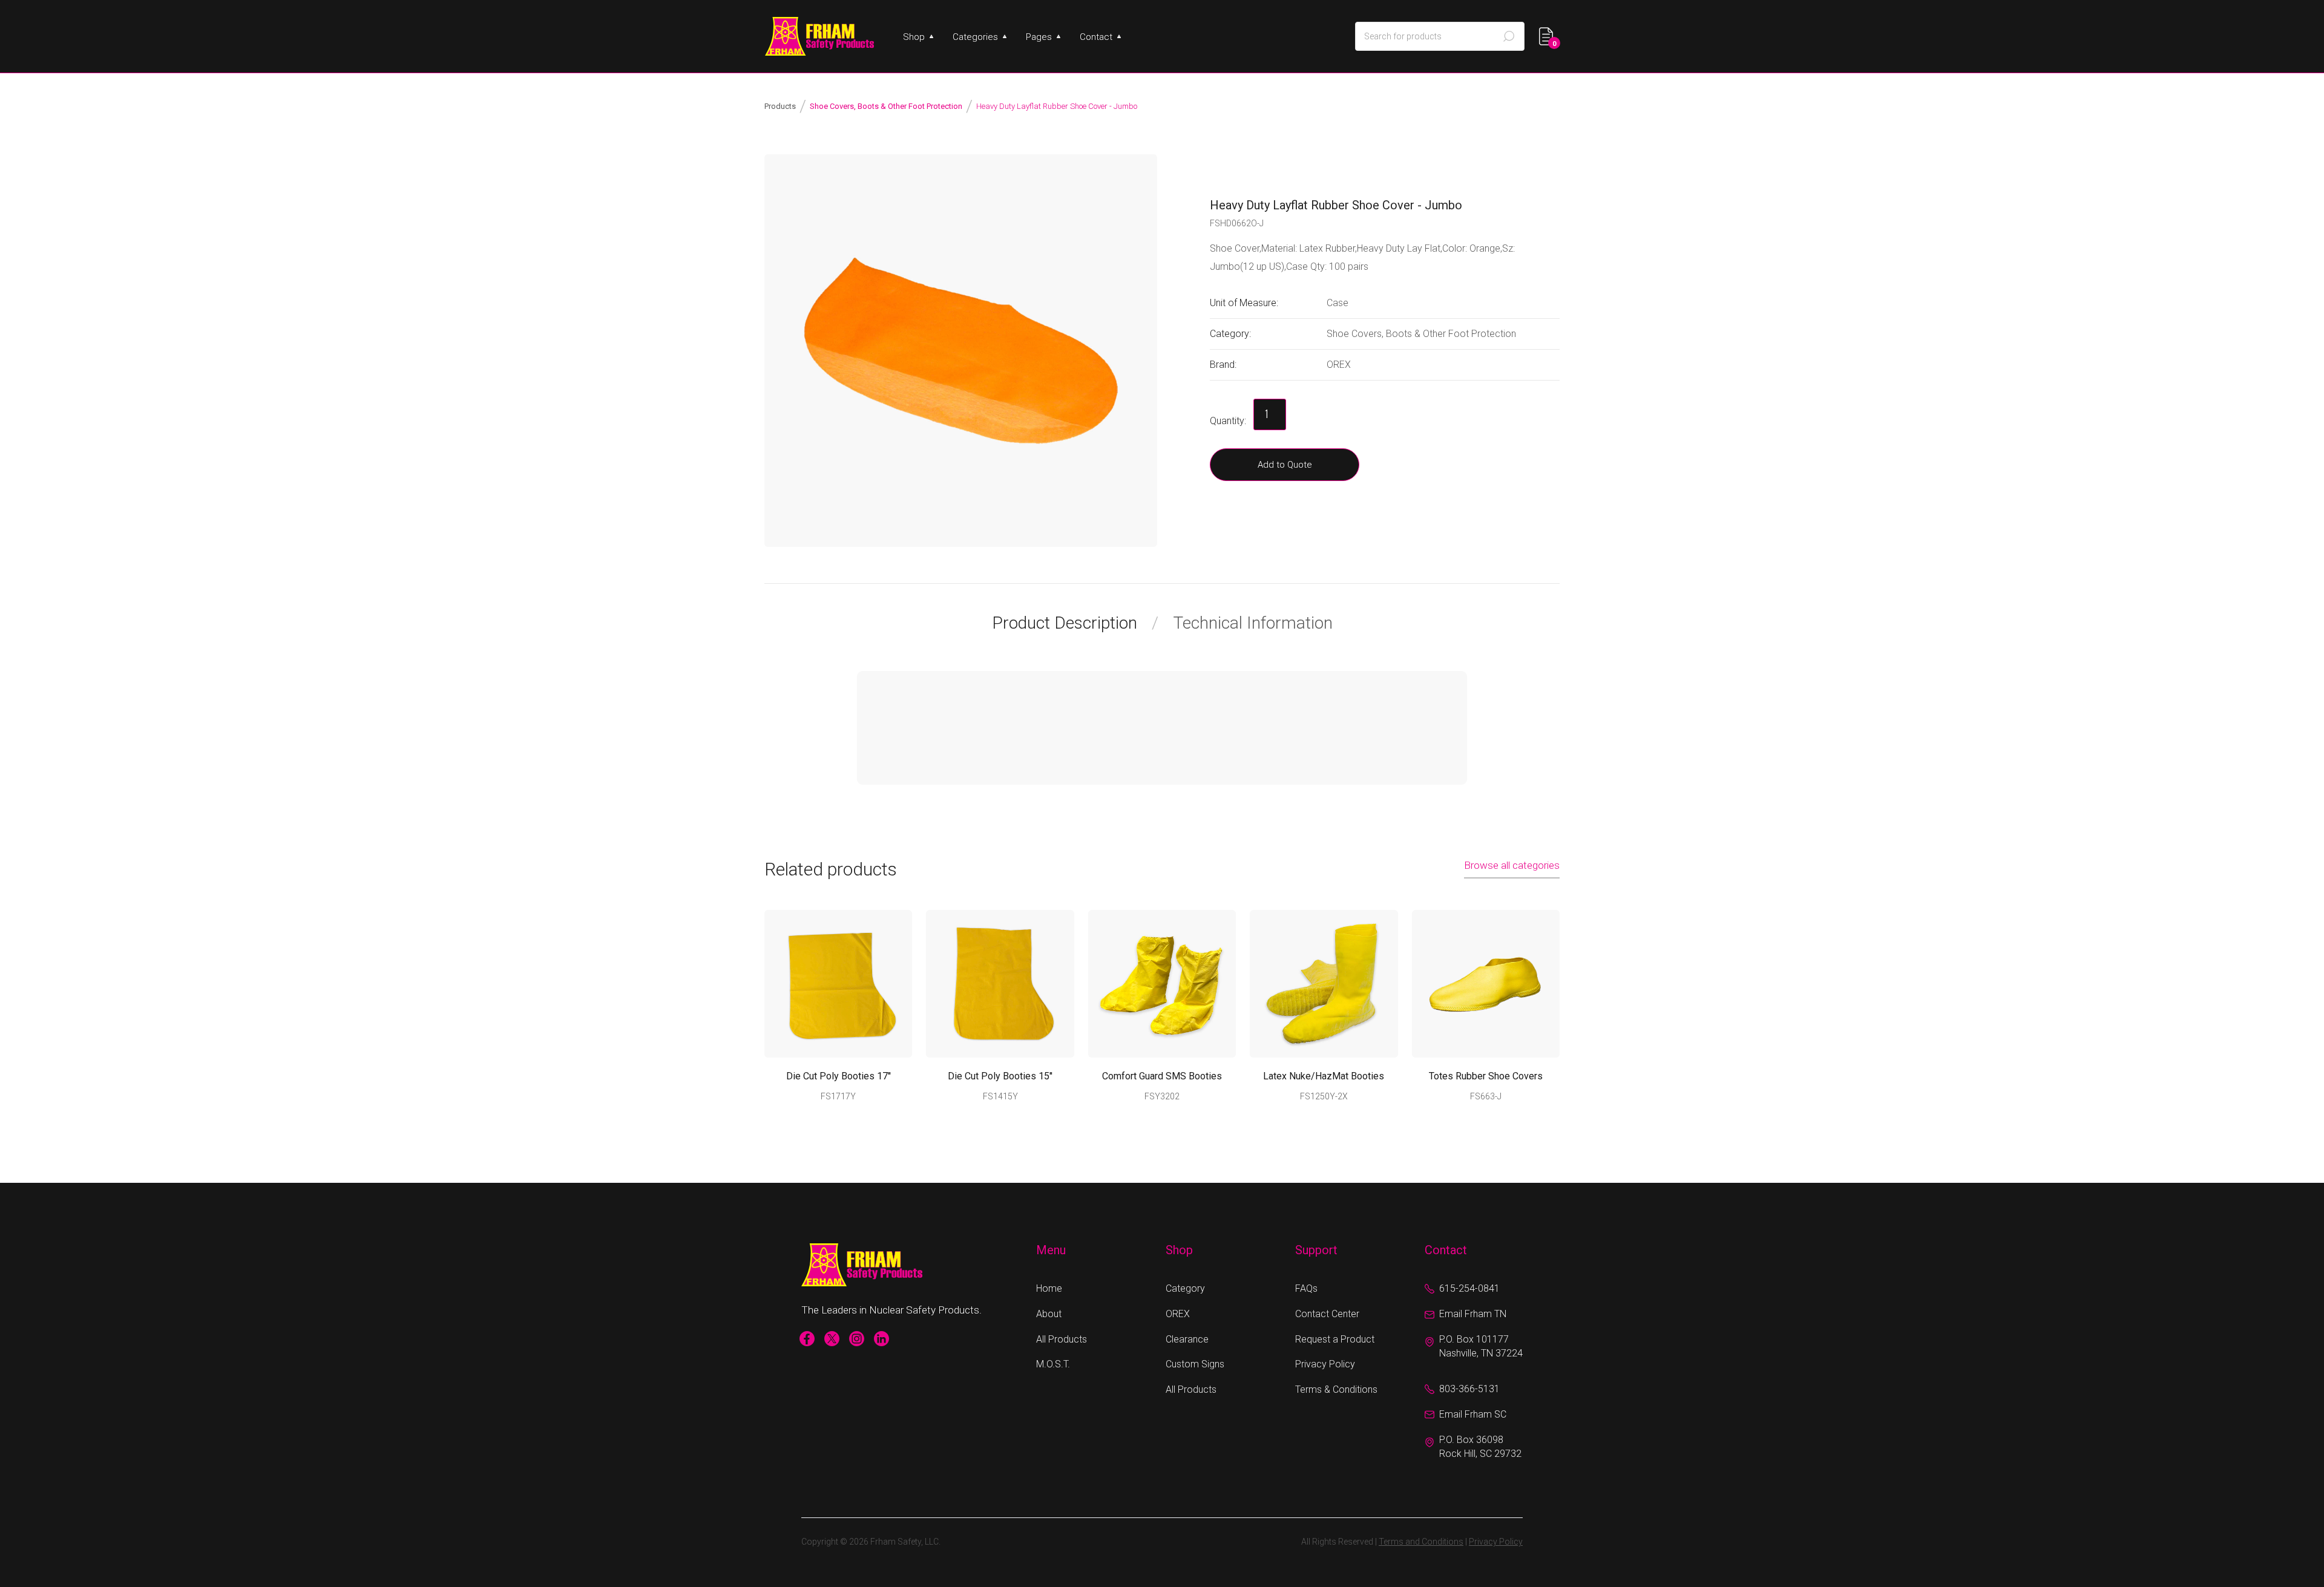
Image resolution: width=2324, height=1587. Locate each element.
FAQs (1306, 1288)
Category (1185, 1288)
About (1049, 1314)
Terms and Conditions (1421, 1542)
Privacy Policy (1325, 1364)
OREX (1178, 1314)
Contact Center (1327, 1314)
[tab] (1075, 623)
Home (1049, 1288)
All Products (1062, 1339)
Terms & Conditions (1336, 1389)
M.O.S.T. (1053, 1364)
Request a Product (1335, 1339)
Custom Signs (1195, 1364)
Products (780, 106)
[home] (819, 36)
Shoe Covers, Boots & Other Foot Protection (886, 106)
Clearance (1187, 1339)
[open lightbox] (961, 351)
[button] (918, 37)
